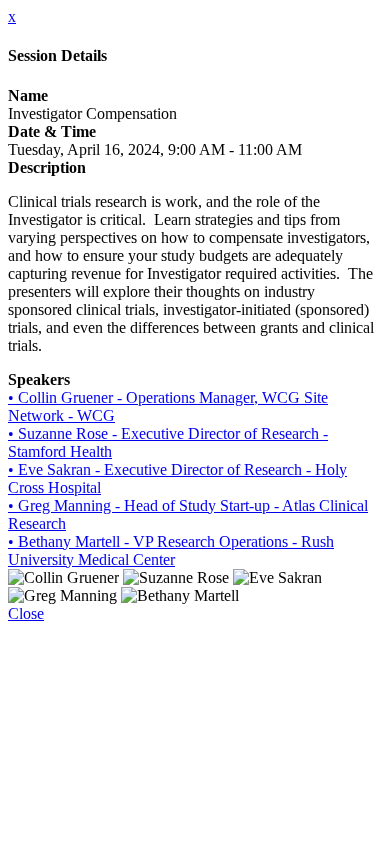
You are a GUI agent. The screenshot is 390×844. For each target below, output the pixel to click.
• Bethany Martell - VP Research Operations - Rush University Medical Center (171, 550)
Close (26, 613)
